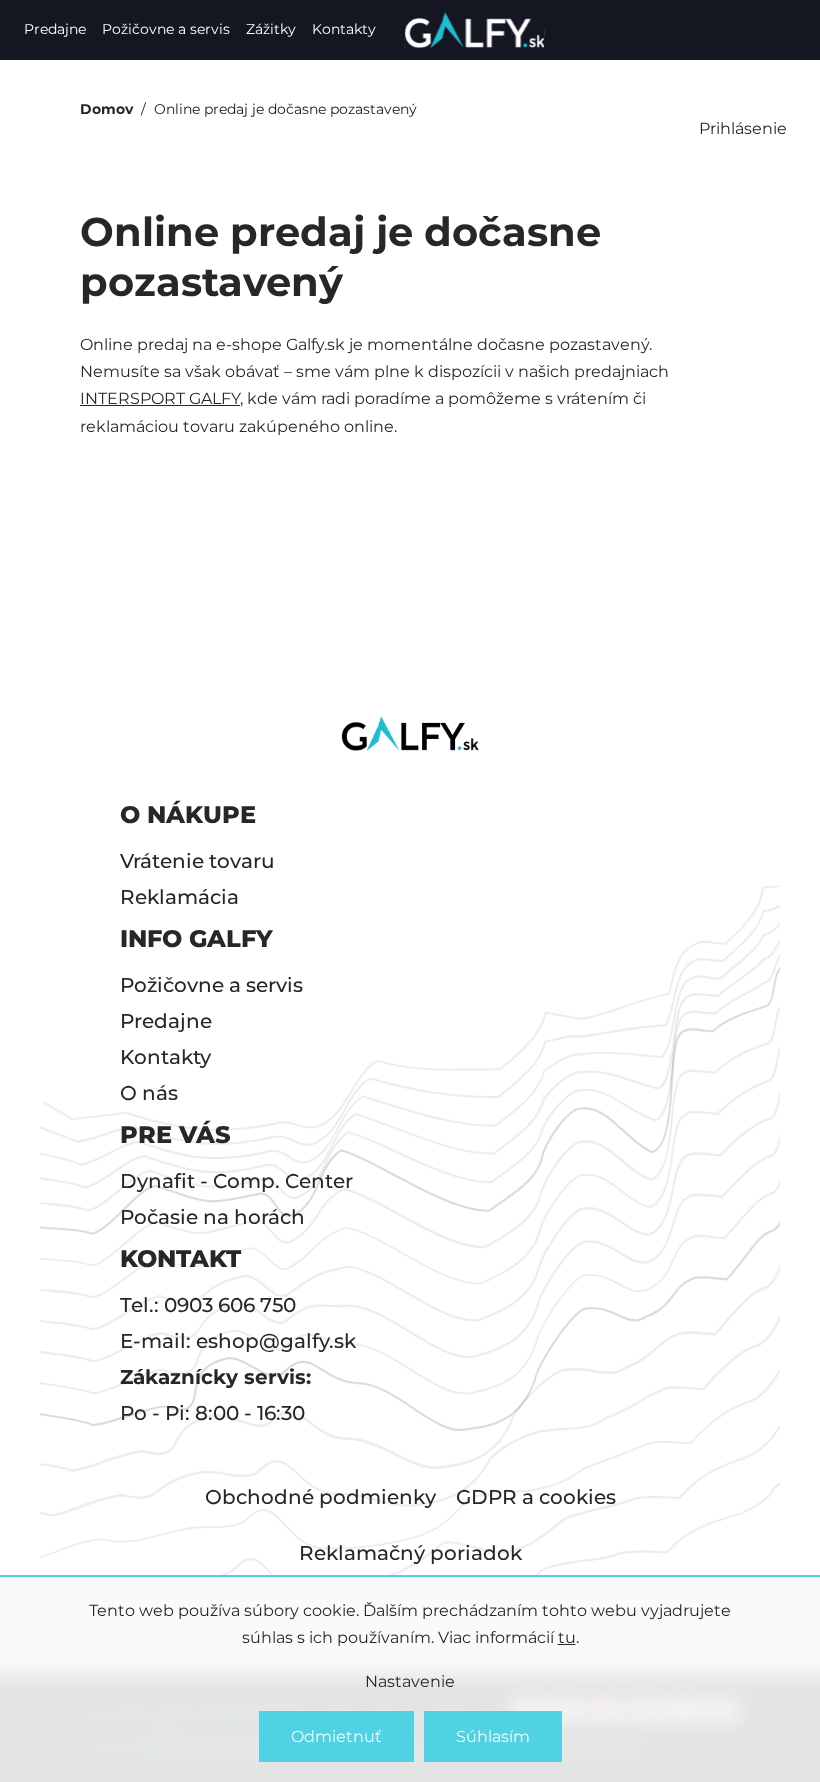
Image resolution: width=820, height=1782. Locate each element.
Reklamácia (179, 897)
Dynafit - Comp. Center (236, 1181)
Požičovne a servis (166, 29)
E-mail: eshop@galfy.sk (238, 1341)
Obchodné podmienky (320, 1497)
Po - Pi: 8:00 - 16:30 (212, 1413)
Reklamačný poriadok (410, 1553)
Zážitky (271, 29)
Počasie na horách (212, 1217)
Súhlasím (493, 1736)
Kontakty (344, 29)
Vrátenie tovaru (197, 861)
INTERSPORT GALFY (160, 398)
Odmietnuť (336, 1736)
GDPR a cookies (536, 1497)
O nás (149, 1093)
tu (567, 1637)
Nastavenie (410, 1681)
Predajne (55, 29)
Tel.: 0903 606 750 (208, 1305)
